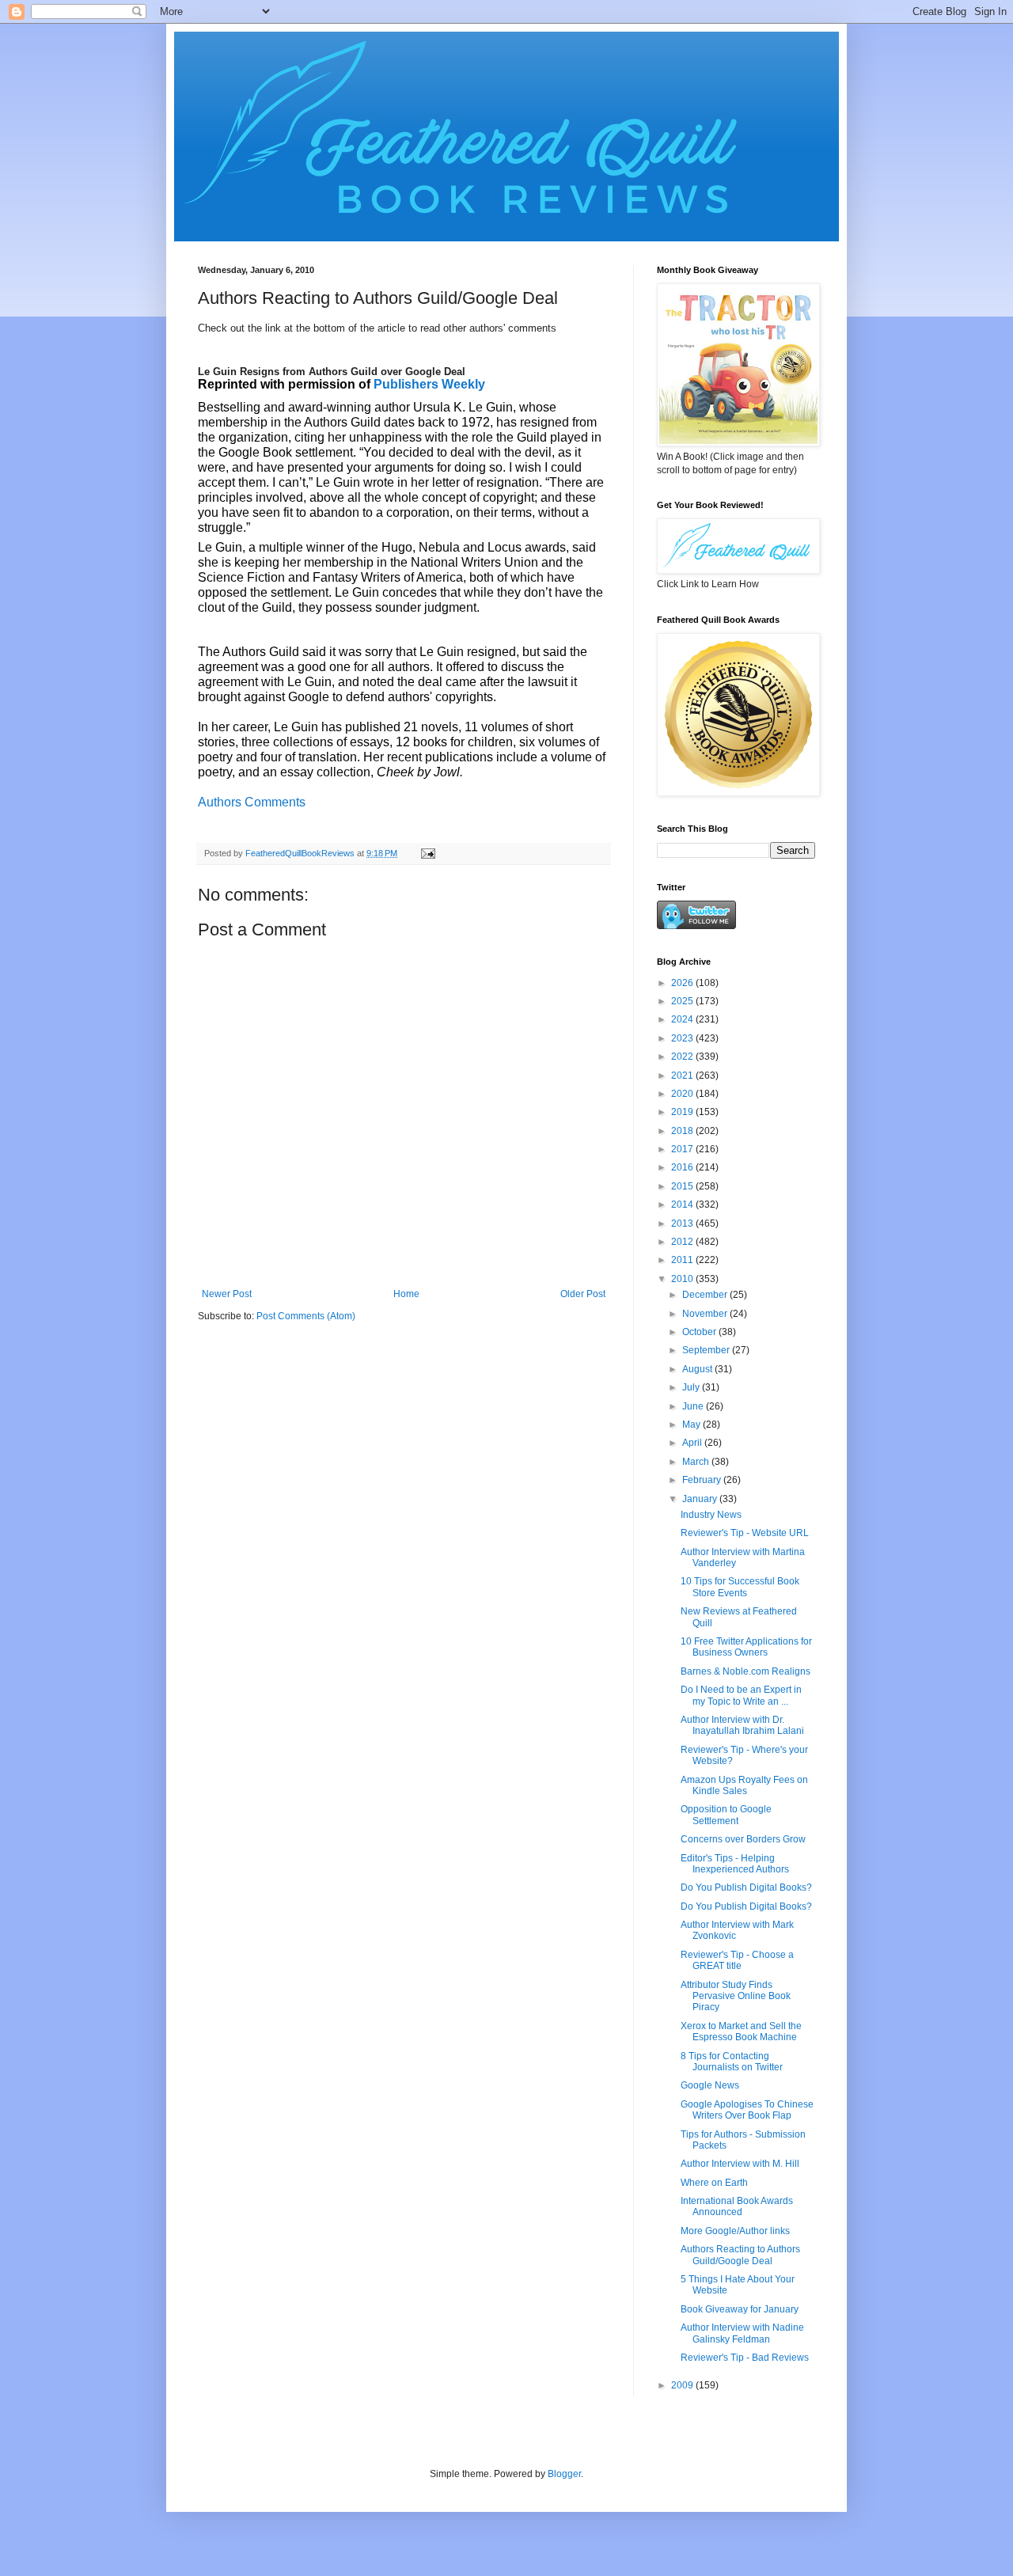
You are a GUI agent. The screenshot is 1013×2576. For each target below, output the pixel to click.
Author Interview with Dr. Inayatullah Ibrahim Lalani (742, 1725)
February (703, 1480)
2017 (683, 1149)
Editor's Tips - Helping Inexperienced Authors (735, 1864)
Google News (710, 2085)
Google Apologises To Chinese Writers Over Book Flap (747, 2110)
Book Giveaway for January (740, 2309)
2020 (683, 1094)
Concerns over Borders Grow (743, 1839)
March (697, 1462)
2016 (683, 1167)
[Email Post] (427, 853)
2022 (683, 1057)
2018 (683, 1131)
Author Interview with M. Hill (740, 2164)
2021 (683, 1076)
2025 (683, 1001)
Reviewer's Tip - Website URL (745, 1533)
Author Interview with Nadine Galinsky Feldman (742, 2333)
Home (406, 1294)
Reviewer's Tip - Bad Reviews (745, 2358)
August (698, 1369)
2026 (683, 983)
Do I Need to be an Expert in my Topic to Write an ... (741, 1695)
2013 (683, 1224)
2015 (683, 1186)
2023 (683, 1038)
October (700, 1332)
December (706, 1295)
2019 (683, 1112)
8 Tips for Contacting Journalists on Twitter (732, 2062)
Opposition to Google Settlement (726, 1815)
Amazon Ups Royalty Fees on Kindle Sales (744, 1785)
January (701, 1499)
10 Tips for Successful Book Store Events (740, 1587)
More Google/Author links (735, 2231)
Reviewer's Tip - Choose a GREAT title (737, 1960)
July (692, 1387)
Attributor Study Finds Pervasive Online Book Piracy (736, 1996)
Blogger (564, 2474)
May (692, 1425)
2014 (683, 1205)
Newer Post (227, 1294)
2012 (683, 1242)
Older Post (583, 1294)
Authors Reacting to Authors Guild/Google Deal (740, 2255)
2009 (683, 2385)
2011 (683, 1260)
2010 (683, 1279)
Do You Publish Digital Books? (746, 1887)
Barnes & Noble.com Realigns (746, 1671)
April (693, 1443)
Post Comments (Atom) (306, 1316)
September (707, 1350)
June (694, 1406)
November (706, 1314)
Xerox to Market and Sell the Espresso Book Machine (741, 2032)
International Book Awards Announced (737, 2206)
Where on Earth (714, 2183)
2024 (683, 1019)
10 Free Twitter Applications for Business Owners (746, 1647)
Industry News (711, 1515)
